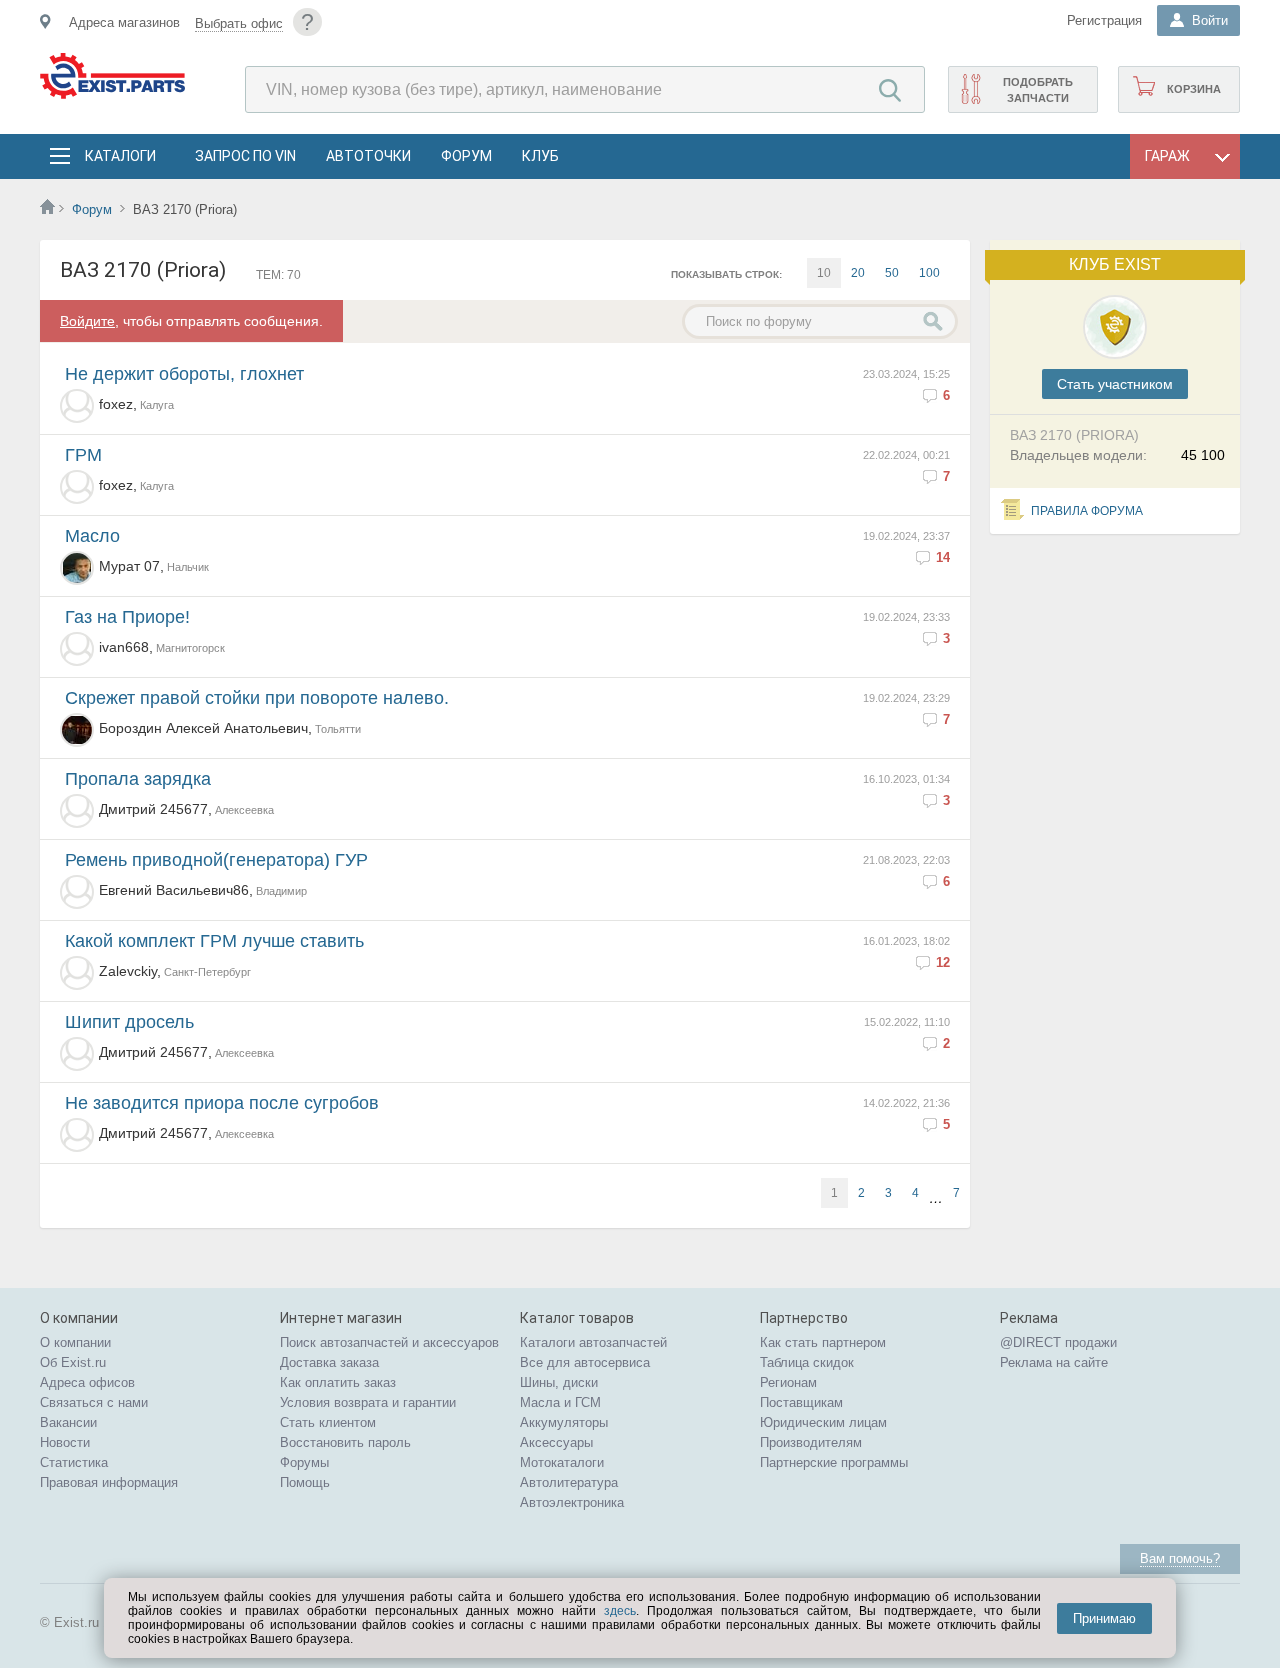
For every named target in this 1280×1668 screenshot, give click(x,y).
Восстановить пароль (345, 1442)
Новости (65, 1442)
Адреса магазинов (124, 22)
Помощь (305, 1482)
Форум (466, 156)
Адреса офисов (87, 1382)
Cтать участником (1115, 384)
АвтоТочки (368, 156)
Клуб (540, 156)
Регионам (788, 1382)
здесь (620, 1611)
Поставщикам (801, 1402)
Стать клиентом (328, 1422)
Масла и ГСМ (560, 1402)
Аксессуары (556, 1442)
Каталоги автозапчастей (593, 1342)
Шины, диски (559, 1382)
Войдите (87, 321)
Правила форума (1087, 511)
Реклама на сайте (1054, 1362)
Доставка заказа (329, 1362)
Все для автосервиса (585, 1362)
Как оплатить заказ (338, 1382)
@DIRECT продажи (1058, 1342)
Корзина (1194, 89)
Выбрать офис (239, 23)
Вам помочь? (1180, 1558)
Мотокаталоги (562, 1462)
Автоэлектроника (572, 1502)
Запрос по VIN (245, 156)
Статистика (74, 1462)
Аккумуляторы (564, 1422)
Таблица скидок (807, 1362)
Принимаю (1104, 1618)
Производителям (811, 1442)
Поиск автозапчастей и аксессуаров (389, 1342)
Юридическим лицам (823, 1422)
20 (858, 273)
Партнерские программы (834, 1462)
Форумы (304, 1462)
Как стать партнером (823, 1342)
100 (929, 273)
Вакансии (68, 1422)
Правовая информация (109, 1482)
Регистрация (1104, 20)
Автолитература (569, 1482)
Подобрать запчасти (1038, 90)
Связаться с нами (94, 1402)
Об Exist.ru (73, 1362)
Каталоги (120, 156)
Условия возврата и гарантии (368, 1402)
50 (892, 273)
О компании (75, 1342)
